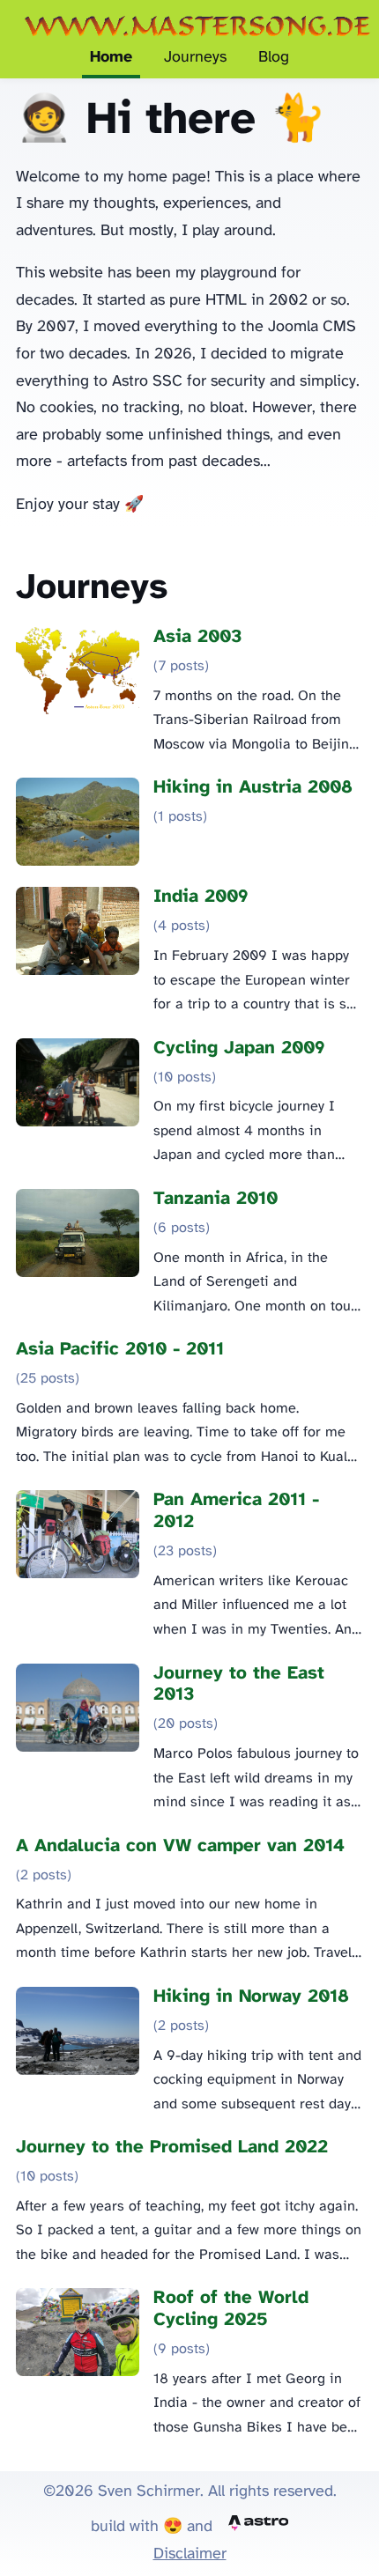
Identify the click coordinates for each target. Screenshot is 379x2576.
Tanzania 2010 (216, 1199)
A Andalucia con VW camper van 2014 (180, 1846)
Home (111, 58)
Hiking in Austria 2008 (253, 788)
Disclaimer (190, 2554)
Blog (274, 58)
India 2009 (201, 897)
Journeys (195, 58)
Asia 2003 (198, 637)
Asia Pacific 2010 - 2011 (120, 1350)
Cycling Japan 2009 (239, 1048)
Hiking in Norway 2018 (251, 1997)
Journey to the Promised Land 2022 (172, 2148)
